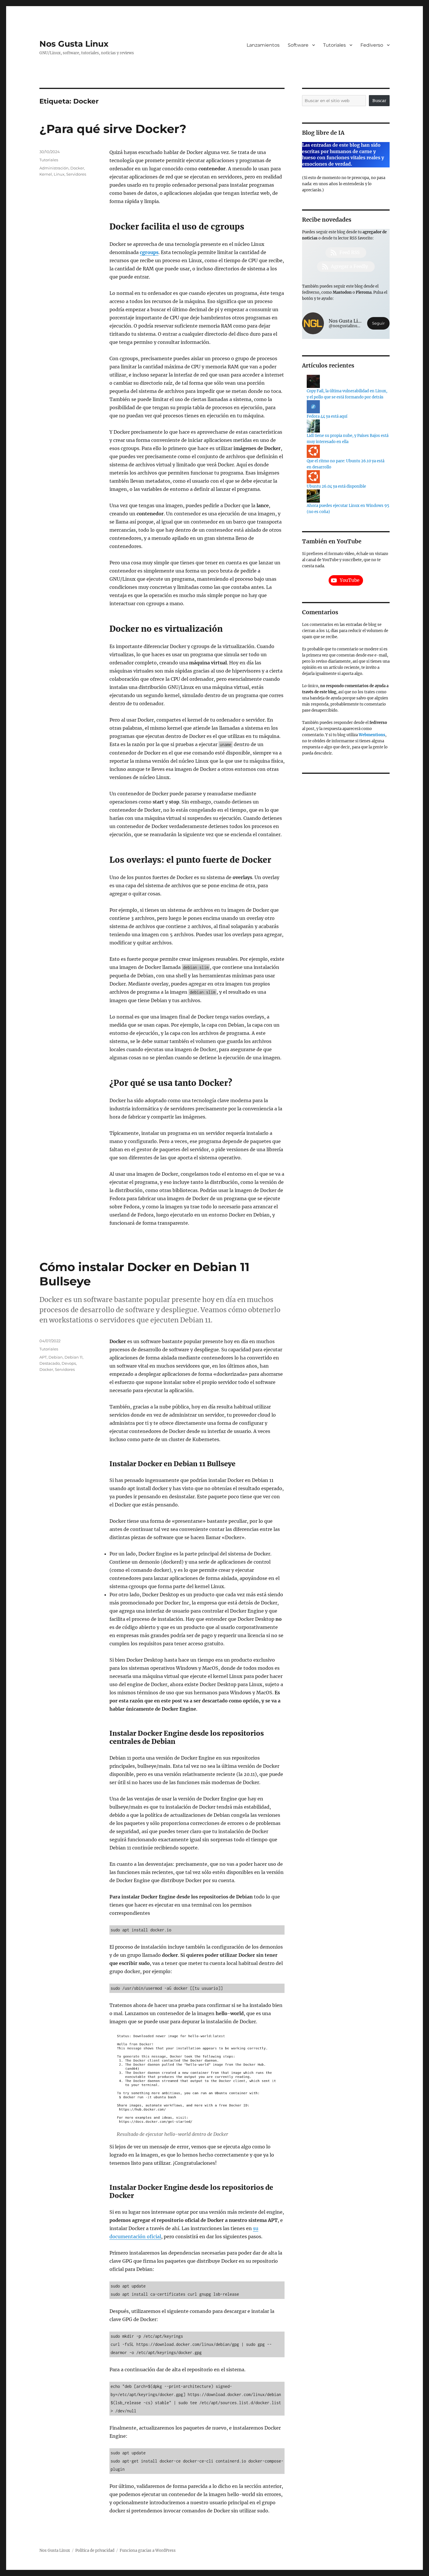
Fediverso (372, 45)
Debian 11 (74, 1357)
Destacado (50, 1363)
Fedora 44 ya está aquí (327, 416)
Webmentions (372, 735)
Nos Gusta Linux (74, 44)
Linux (59, 174)
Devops (69, 1363)
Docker (77, 168)
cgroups (149, 252)
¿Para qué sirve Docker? (113, 129)
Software (298, 45)
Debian (56, 1357)
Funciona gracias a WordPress (148, 2550)
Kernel (46, 174)
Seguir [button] (378, 323)
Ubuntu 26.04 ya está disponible (336, 486)
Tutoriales (334, 45)
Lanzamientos (263, 45)
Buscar (379, 101)
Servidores (76, 174)
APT (43, 1357)
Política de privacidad (95, 2550)
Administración (54, 168)
